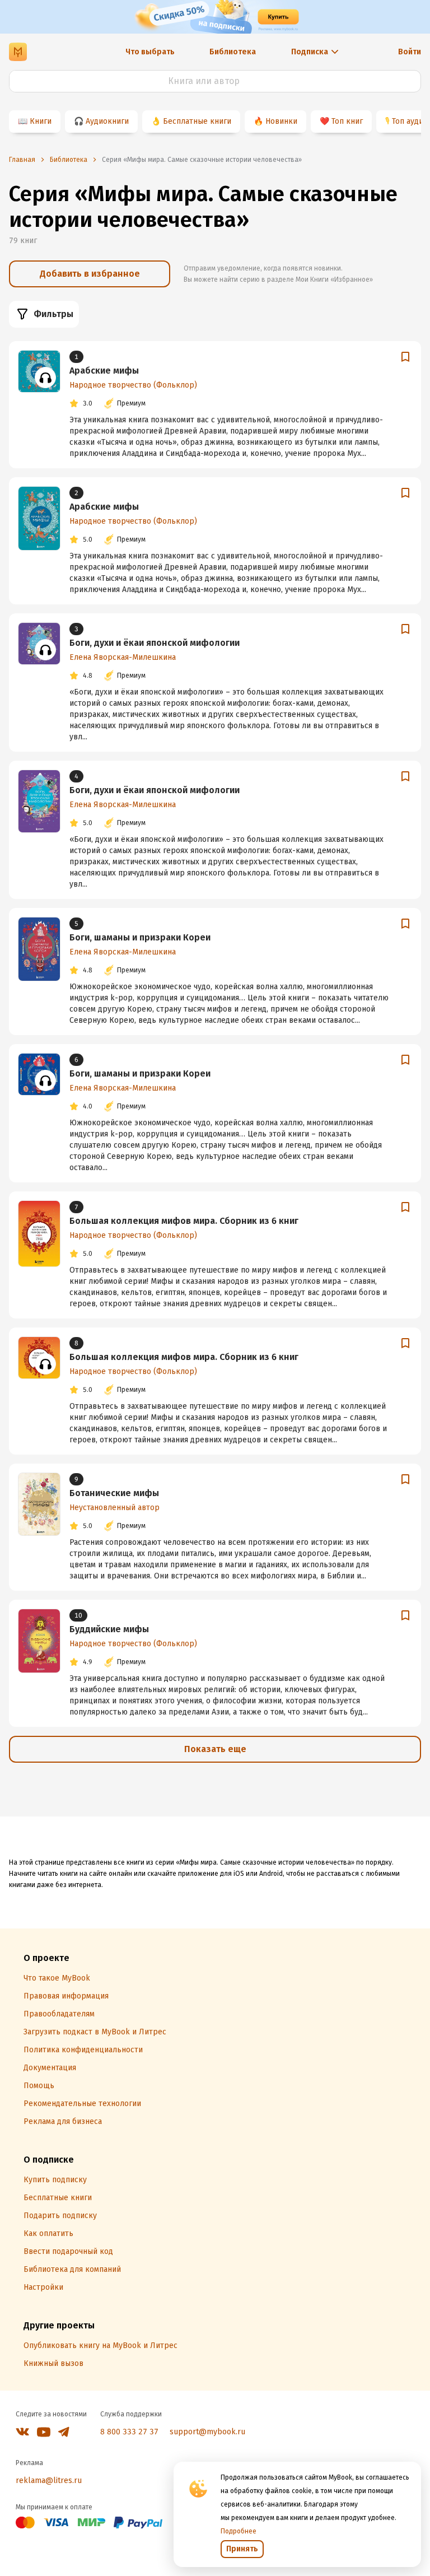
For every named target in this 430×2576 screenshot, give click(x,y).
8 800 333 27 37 (129, 2432)
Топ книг (347, 121)
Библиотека (233, 52)
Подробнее (239, 2531)
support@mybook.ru (207, 2432)
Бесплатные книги (197, 121)
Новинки (281, 121)
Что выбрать (150, 52)
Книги (41, 121)
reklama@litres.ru (49, 2480)
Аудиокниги (107, 121)
